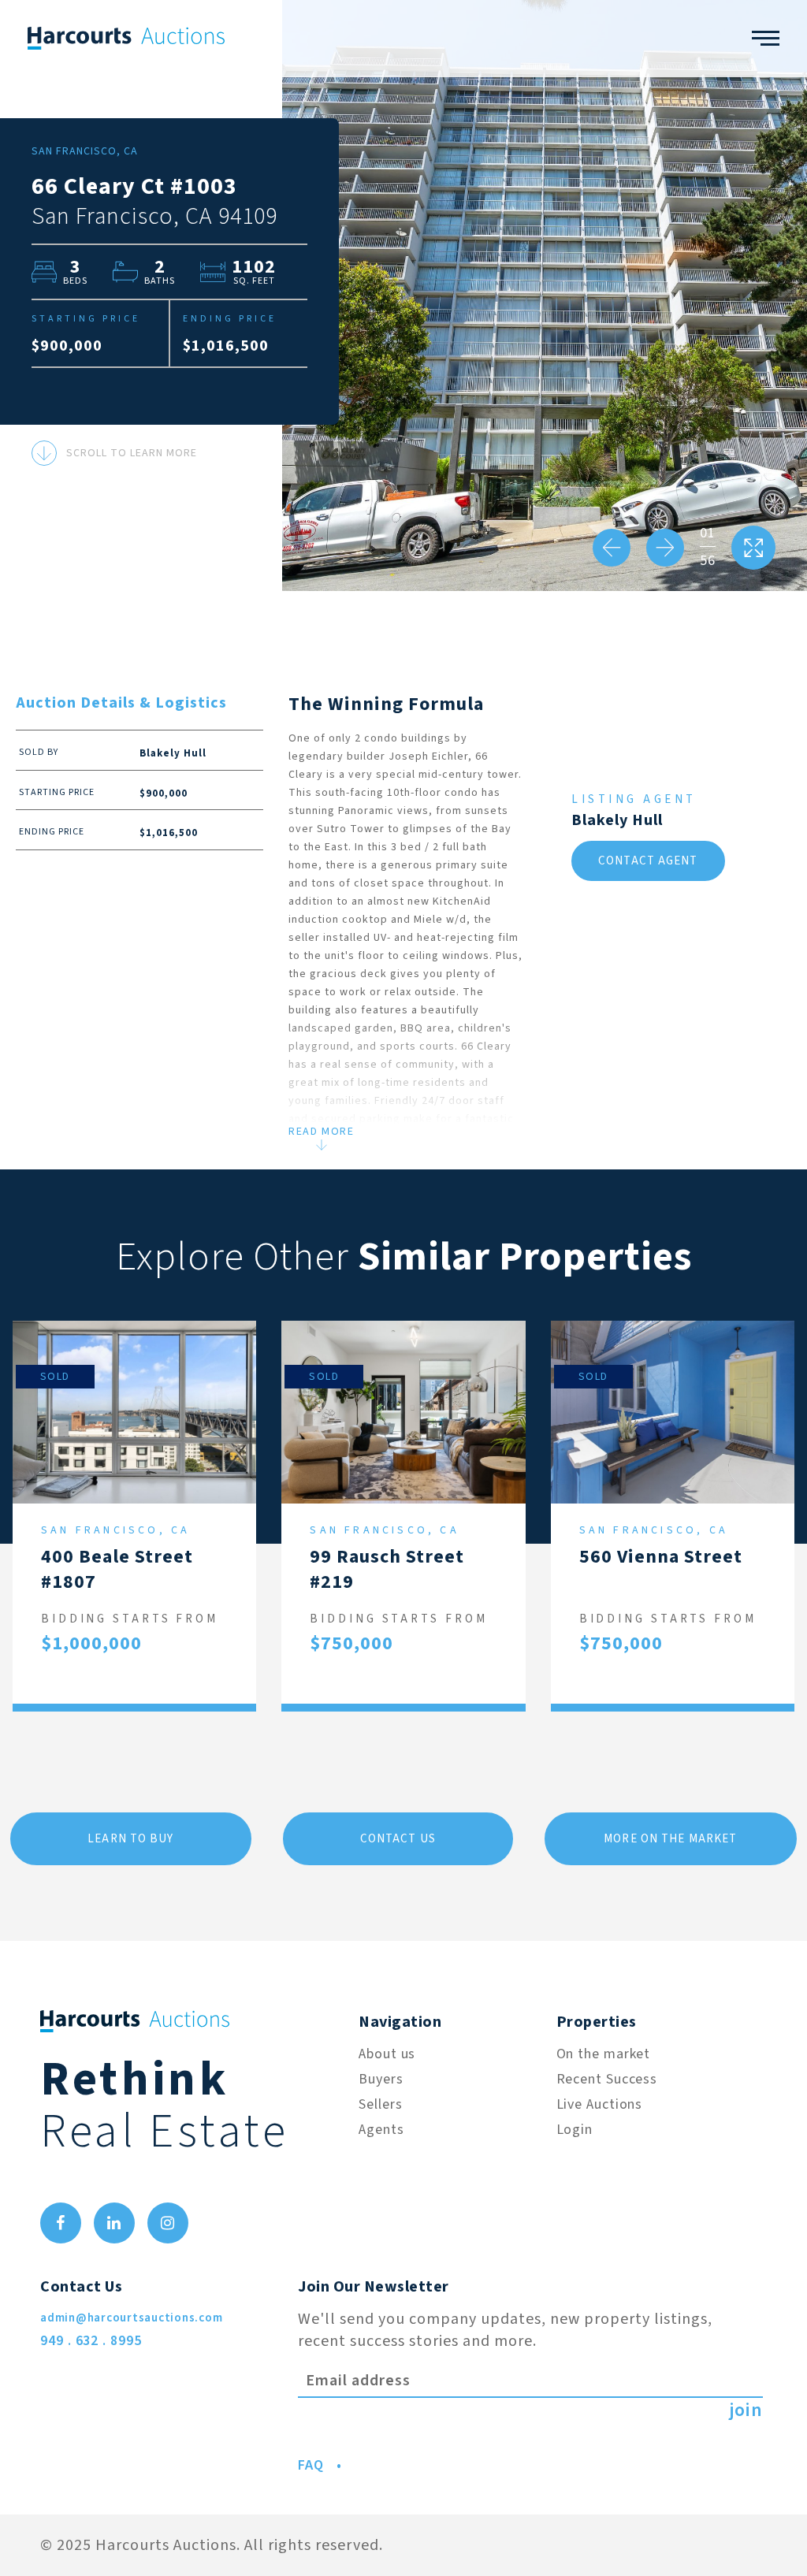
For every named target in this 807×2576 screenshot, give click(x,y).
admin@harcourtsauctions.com (131, 2318)
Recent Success (607, 2079)
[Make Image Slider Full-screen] (753, 548)
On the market (604, 2054)
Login (575, 2130)
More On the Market (670, 1839)
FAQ (311, 2465)
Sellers (380, 2104)
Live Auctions (600, 2104)
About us (387, 2054)
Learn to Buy (130, 1839)
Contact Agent (648, 861)
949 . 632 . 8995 (91, 2341)
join (746, 2411)
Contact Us (398, 1839)
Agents (381, 2130)
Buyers (381, 2079)
